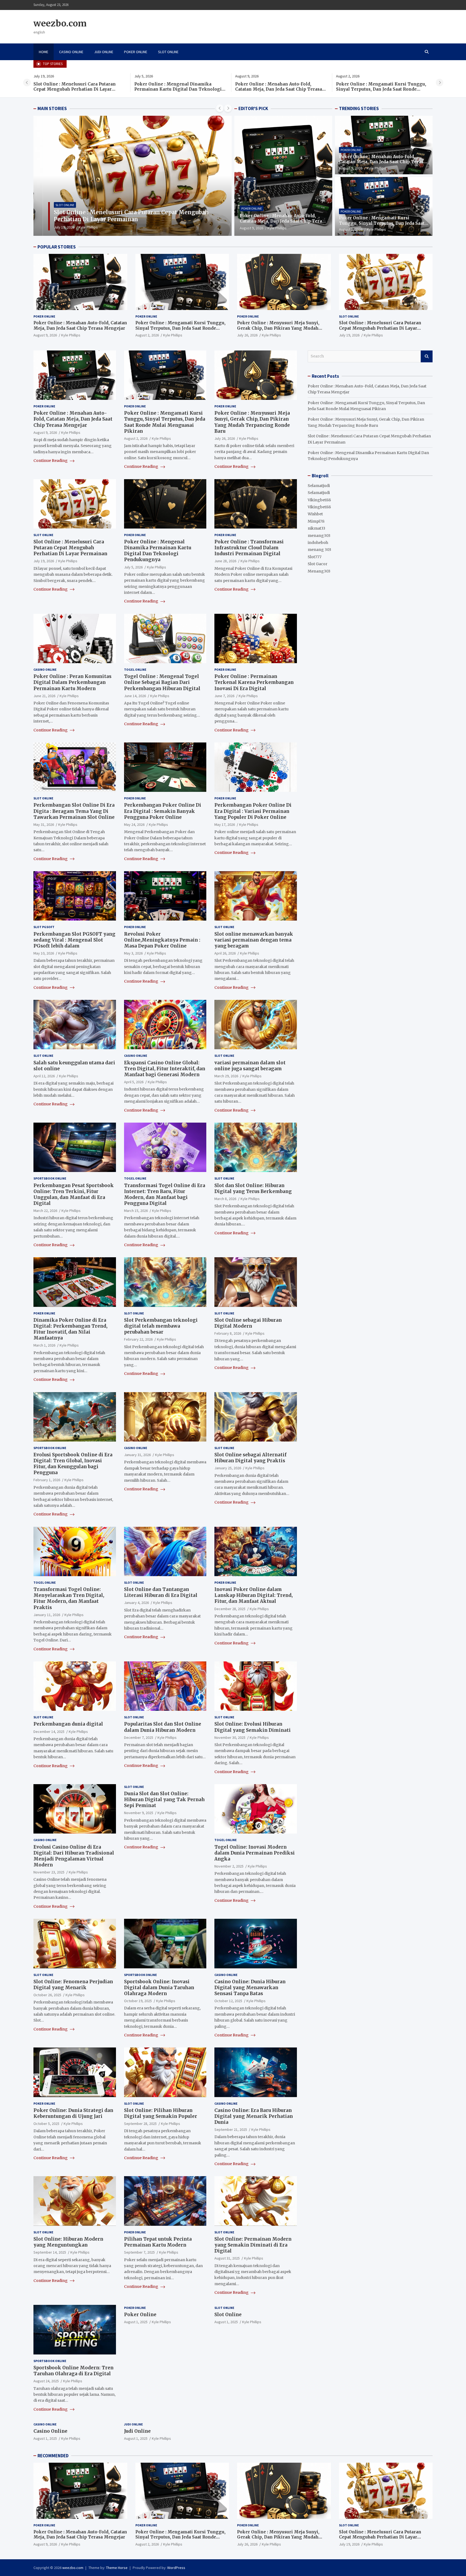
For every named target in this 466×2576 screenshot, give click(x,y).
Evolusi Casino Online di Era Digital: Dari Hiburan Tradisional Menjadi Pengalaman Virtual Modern (74, 1856)
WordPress (176, 2568)
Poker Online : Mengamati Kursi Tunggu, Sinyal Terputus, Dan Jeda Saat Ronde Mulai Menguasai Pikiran (280, 89)
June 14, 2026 (135, 696)
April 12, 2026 (44, 1076)
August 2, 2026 (351, 229)
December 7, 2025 (139, 1737)
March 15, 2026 (136, 1211)
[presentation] (27, 83)
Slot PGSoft (44, 927)
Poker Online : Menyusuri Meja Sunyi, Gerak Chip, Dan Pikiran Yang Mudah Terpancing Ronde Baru (377, 89)
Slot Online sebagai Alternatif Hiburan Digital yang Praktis (250, 1458)
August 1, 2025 (136, 2322)
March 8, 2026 (225, 1199)
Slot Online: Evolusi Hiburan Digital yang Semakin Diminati (253, 1727)
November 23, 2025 (49, 1872)
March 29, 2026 (226, 1076)
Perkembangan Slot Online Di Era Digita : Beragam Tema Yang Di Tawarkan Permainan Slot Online (74, 811)
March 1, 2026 (44, 1345)
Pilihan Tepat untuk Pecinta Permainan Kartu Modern (158, 2242)
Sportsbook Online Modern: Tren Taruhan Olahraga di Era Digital (73, 2371)
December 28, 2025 (230, 1609)
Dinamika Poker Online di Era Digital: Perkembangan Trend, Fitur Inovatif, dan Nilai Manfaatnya (70, 1329)
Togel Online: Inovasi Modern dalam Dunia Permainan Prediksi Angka (255, 1853)
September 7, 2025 (139, 2252)
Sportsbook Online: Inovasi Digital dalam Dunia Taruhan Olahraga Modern (159, 1988)
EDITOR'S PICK (253, 108)
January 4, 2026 (136, 1603)
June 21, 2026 (44, 696)
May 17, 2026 (225, 824)
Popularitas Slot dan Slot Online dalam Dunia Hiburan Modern (163, 1727)
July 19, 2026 (349, 335)
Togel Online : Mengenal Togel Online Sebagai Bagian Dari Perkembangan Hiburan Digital (162, 682)
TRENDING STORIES (359, 108)
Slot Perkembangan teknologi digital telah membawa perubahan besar (161, 1326)
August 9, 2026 (251, 228)
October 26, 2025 (47, 1995)
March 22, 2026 (45, 1211)
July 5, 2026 (54, 227)
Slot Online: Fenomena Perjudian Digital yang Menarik (73, 1985)
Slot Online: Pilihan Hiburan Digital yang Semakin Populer (161, 2113)
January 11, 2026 (47, 1615)
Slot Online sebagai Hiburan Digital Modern (248, 1323)
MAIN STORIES (52, 108)
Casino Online (71, 52)
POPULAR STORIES (57, 247)
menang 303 (319, 550)
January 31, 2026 (137, 1455)
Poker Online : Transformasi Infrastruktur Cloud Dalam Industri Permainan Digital (249, 548)
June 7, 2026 (224, 696)
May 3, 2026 (133, 953)
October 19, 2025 (138, 2001)
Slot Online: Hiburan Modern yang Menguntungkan (68, 2242)
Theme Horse (117, 2568)
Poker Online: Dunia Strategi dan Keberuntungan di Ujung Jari (73, 2113)
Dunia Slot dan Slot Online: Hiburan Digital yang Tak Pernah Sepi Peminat (164, 1800)
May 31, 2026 (44, 824)
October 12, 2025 (228, 2001)
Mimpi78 (316, 521)
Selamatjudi (319, 486)
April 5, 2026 (134, 1082)
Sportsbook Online (50, 1178)
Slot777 (315, 557)
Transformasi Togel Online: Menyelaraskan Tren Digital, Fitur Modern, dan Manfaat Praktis (69, 1598)
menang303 (319, 536)
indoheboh (318, 543)
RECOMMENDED (53, 2456)
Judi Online (104, 52)
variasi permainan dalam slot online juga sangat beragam (250, 1066)
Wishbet (315, 514)
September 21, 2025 (231, 2129)
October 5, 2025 (46, 2124)
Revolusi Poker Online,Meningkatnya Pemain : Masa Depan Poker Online (162, 940)
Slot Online (168, 52)
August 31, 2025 (227, 2258)
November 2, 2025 (229, 1866)
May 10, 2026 (44, 953)
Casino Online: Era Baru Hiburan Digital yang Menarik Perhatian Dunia (254, 2116)
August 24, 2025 (46, 2381)
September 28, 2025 (140, 2124)
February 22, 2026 (138, 1339)
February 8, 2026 (228, 1333)
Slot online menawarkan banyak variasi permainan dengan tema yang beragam (254, 940)
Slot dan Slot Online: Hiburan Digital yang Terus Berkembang (253, 1188)
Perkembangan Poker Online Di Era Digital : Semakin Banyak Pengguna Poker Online (163, 811)
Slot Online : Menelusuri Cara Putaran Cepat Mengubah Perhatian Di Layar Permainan (380, 328)
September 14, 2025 (50, 2252)
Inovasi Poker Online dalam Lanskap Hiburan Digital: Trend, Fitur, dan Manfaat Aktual (253, 1595)
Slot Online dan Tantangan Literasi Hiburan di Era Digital (161, 1592)
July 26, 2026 (247, 335)
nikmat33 (316, 528)
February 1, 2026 (47, 1480)
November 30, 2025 (230, 1737)
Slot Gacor (318, 564)
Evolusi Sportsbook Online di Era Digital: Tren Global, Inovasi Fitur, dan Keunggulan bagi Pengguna (73, 1464)
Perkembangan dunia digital (68, 1724)
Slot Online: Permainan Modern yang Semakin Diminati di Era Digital (253, 2245)
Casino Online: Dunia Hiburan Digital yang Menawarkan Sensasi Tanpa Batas (250, 1988)
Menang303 (319, 571)
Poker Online (136, 52)
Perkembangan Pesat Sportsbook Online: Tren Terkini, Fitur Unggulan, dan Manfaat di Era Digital (74, 1194)
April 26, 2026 (225, 953)
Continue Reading (51, 461)
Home (44, 52)
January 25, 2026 (228, 1468)
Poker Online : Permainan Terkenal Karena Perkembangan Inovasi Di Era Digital (254, 682)
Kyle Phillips (77, 227)
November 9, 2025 (139, 1813)
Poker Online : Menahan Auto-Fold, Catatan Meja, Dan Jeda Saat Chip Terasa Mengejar (178, 89)
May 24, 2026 (134, 824)
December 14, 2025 (49, 1731)
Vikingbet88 (319, 500)
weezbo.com (60, 23)
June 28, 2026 (225, 561)
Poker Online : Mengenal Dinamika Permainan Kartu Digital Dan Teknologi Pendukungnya (77, 89)
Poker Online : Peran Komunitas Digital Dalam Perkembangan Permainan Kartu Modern (72, 682)
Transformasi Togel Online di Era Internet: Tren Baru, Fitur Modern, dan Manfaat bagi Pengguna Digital (165, 1194)
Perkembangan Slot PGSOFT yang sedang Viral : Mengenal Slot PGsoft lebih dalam (74, 940)
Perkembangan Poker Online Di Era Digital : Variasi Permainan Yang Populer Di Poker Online (253, 811)
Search (427, 356)
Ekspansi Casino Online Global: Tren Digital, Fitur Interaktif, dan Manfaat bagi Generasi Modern (165, 1069)
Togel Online (135, 669)
